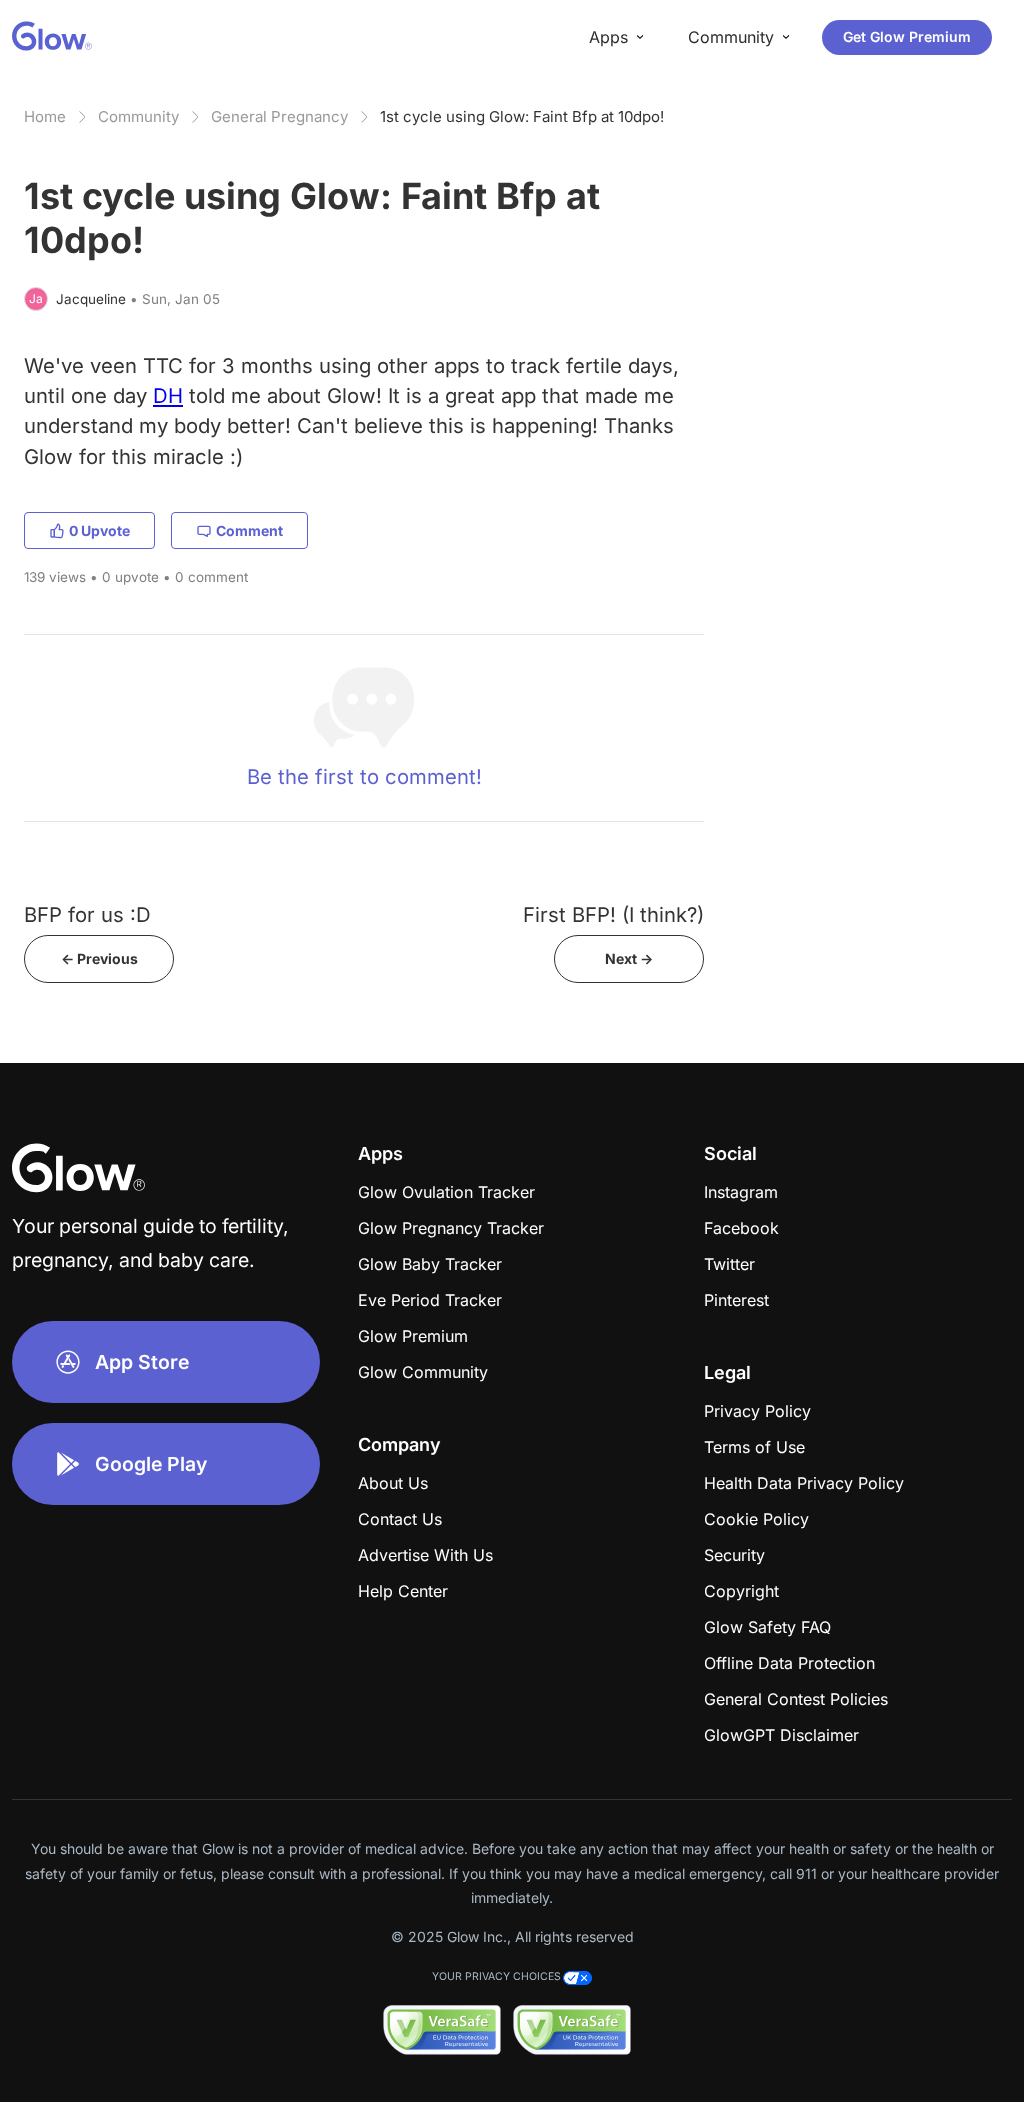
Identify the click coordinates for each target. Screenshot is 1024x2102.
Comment (249, 530)
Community (138, 116)
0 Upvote (99, 530)
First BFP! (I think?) (613, 914)
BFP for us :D (87, 914)
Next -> (629, 958)
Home (45, 116)
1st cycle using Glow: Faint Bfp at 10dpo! (522, 116)
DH (168, 395)
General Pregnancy (279, 116)
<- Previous (99, 958)
